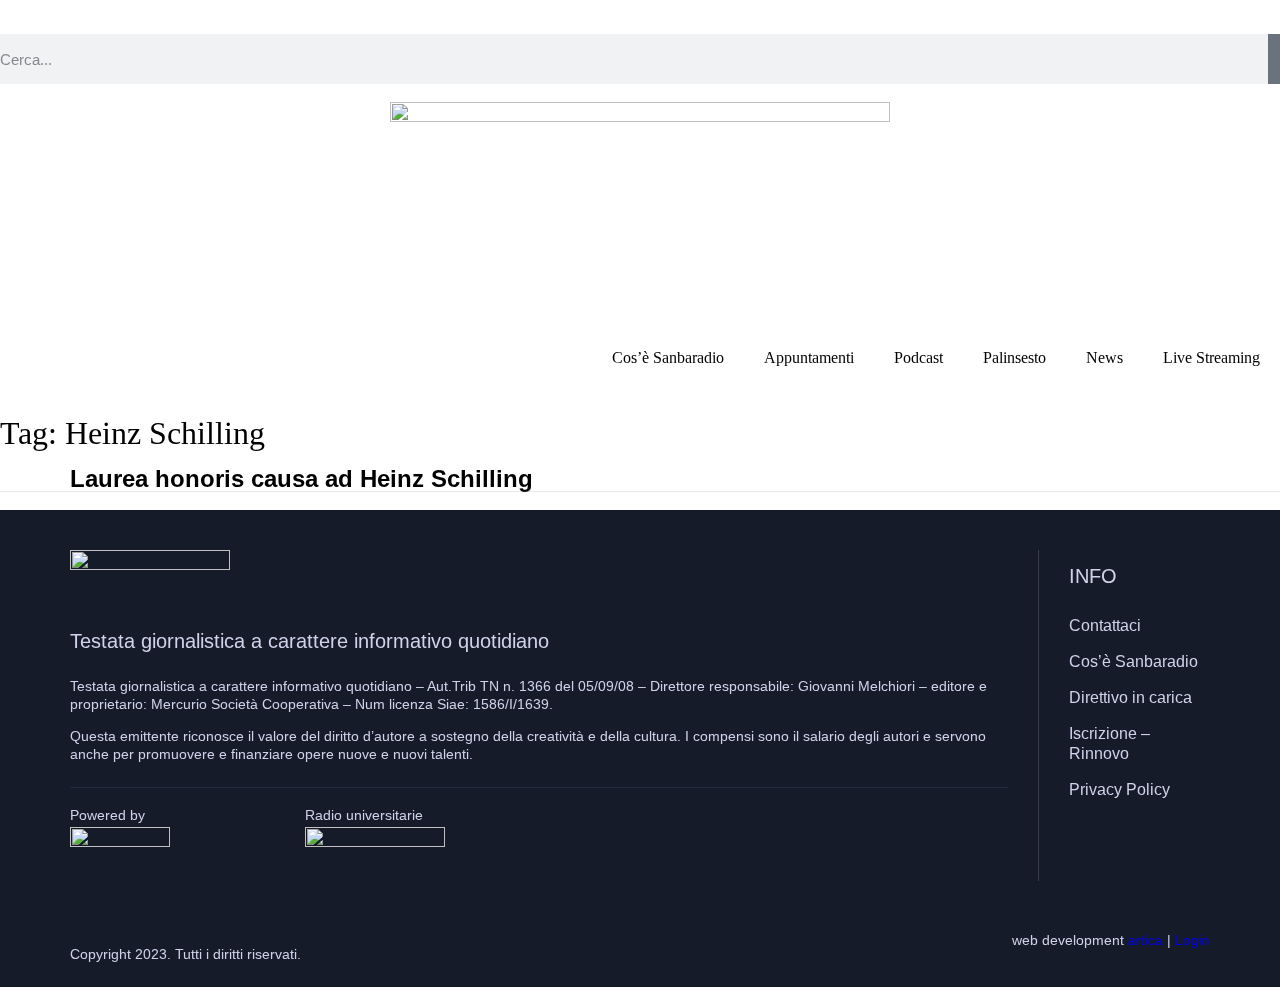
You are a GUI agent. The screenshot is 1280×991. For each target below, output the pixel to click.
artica (1145, 940)
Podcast (918, 357)
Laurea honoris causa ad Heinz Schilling (301, 478)
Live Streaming (1211, 357)
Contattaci (1105, 625)
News (1104, 357)
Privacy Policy (1119, 789)
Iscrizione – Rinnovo (1109, 743)
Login (1192, 940)
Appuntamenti (809, 357)
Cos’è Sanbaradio (668, 357)
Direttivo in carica (1130, 697)
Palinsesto (1014, 357)
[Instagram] (1135, 848)
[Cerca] (1274, 59)
